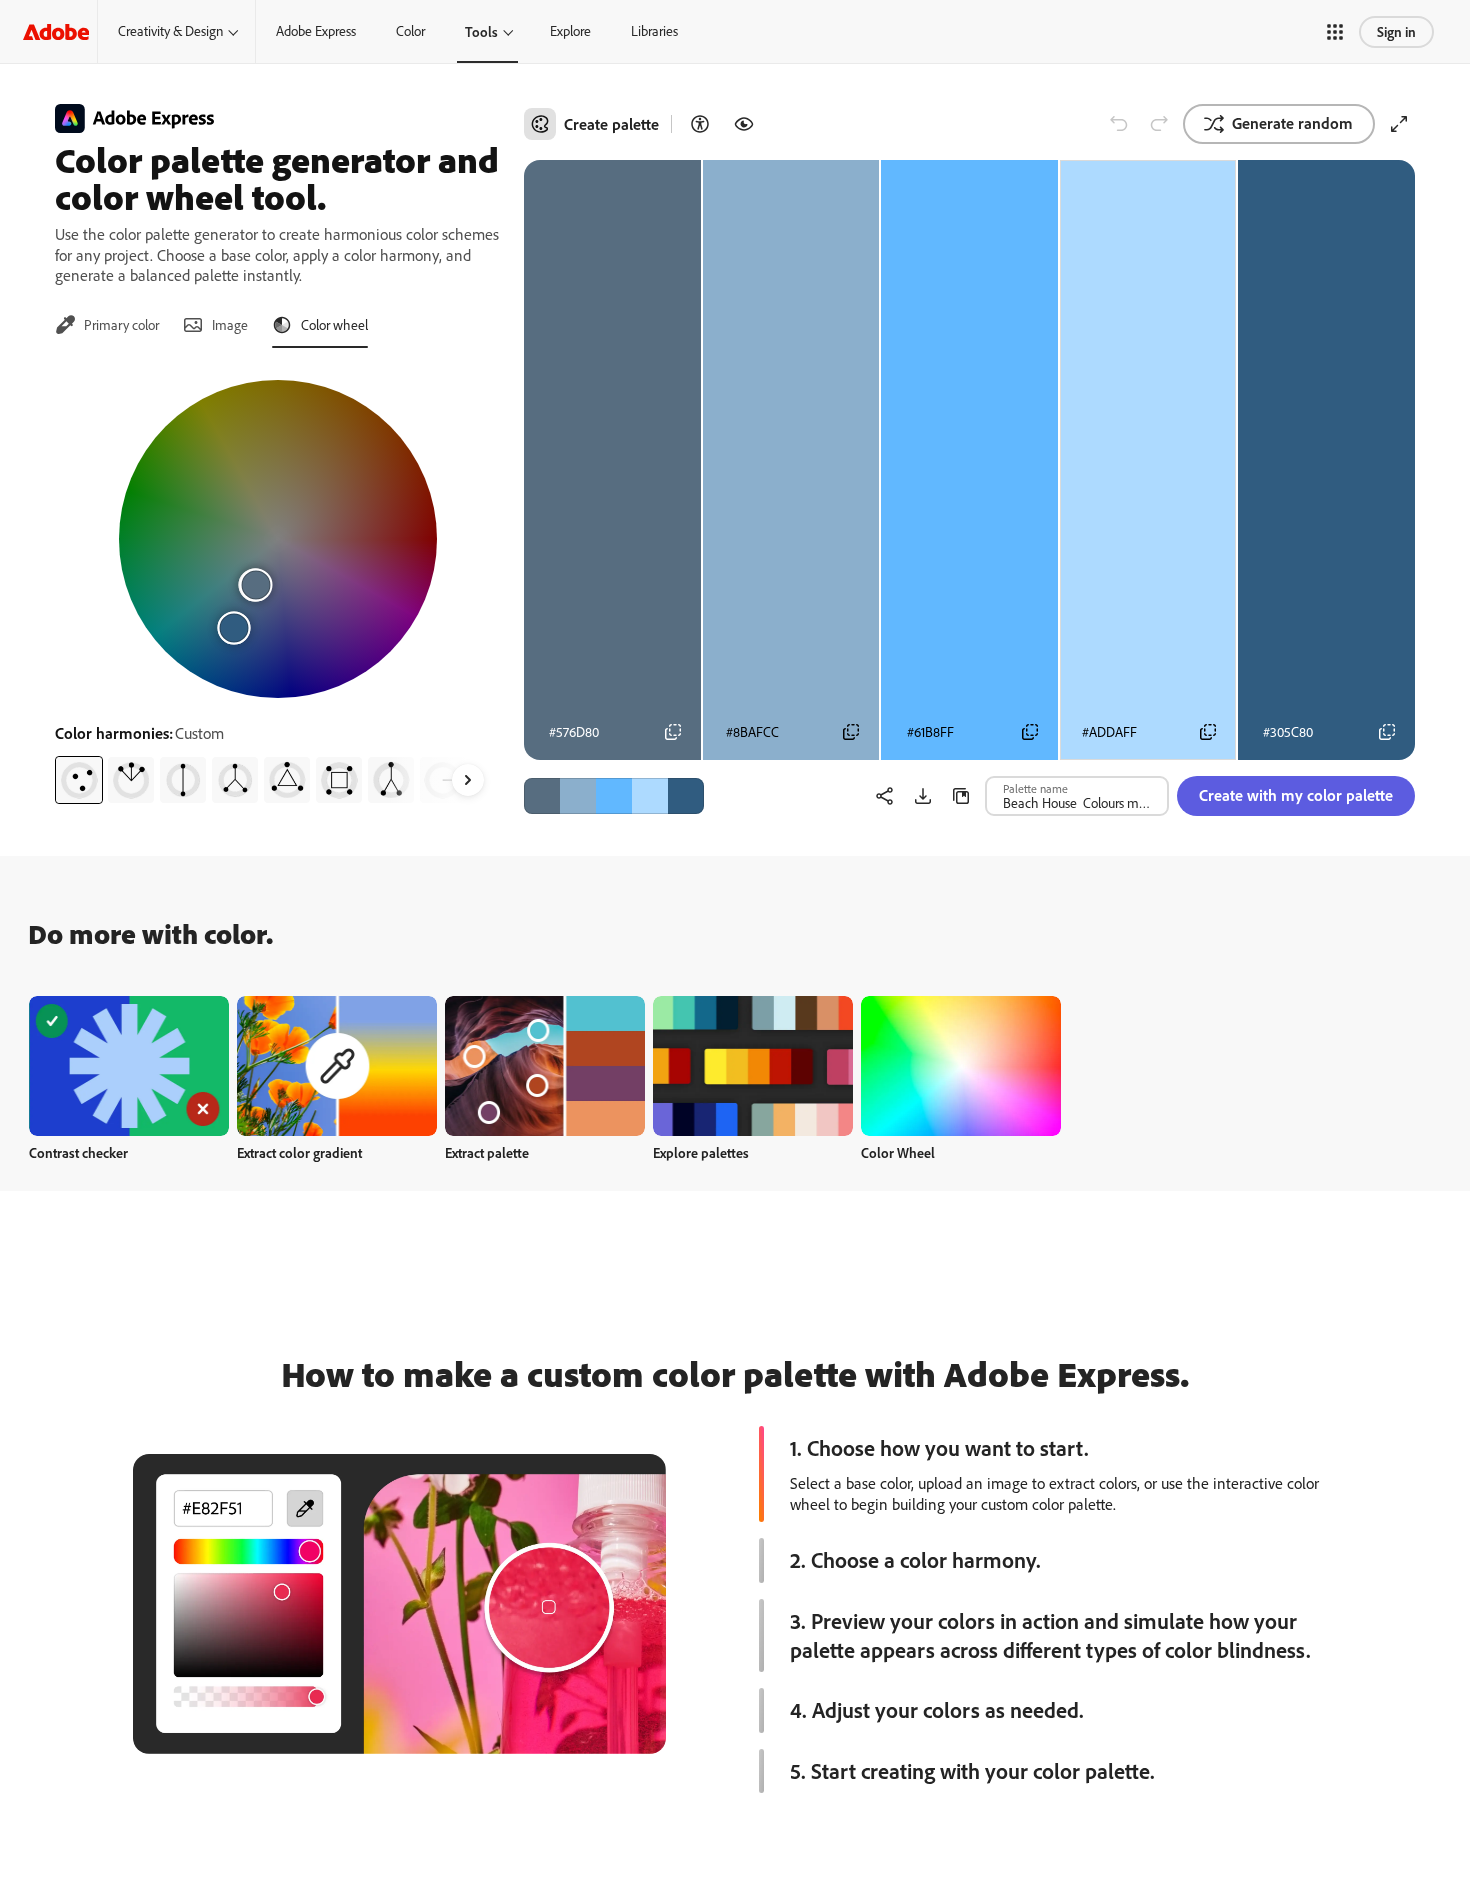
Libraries (654, 31)
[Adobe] (56, 31)
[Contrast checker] (700, 124)
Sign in (1396, 31)
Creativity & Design (170, 31)
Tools (481, 31)
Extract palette (487, 1152)
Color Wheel (898, 1152)
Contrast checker (78, 1152)
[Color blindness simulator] (744, 124)
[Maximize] (1399, 124)
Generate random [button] (1292, 123)
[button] (1335, 32)
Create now (129, 1065)
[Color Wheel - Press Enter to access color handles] (278, 539)
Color (410, 31)
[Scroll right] (468, 780)
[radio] (79, 780)
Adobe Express (316, 31)
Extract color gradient (299, 1152)
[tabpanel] (277, 584)
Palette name (1035, 788)
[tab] (107, 325)
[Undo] (1119, 124)
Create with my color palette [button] (1296, 795)
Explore (570, 31)
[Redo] (1159, 124)
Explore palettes (701, 1152)
